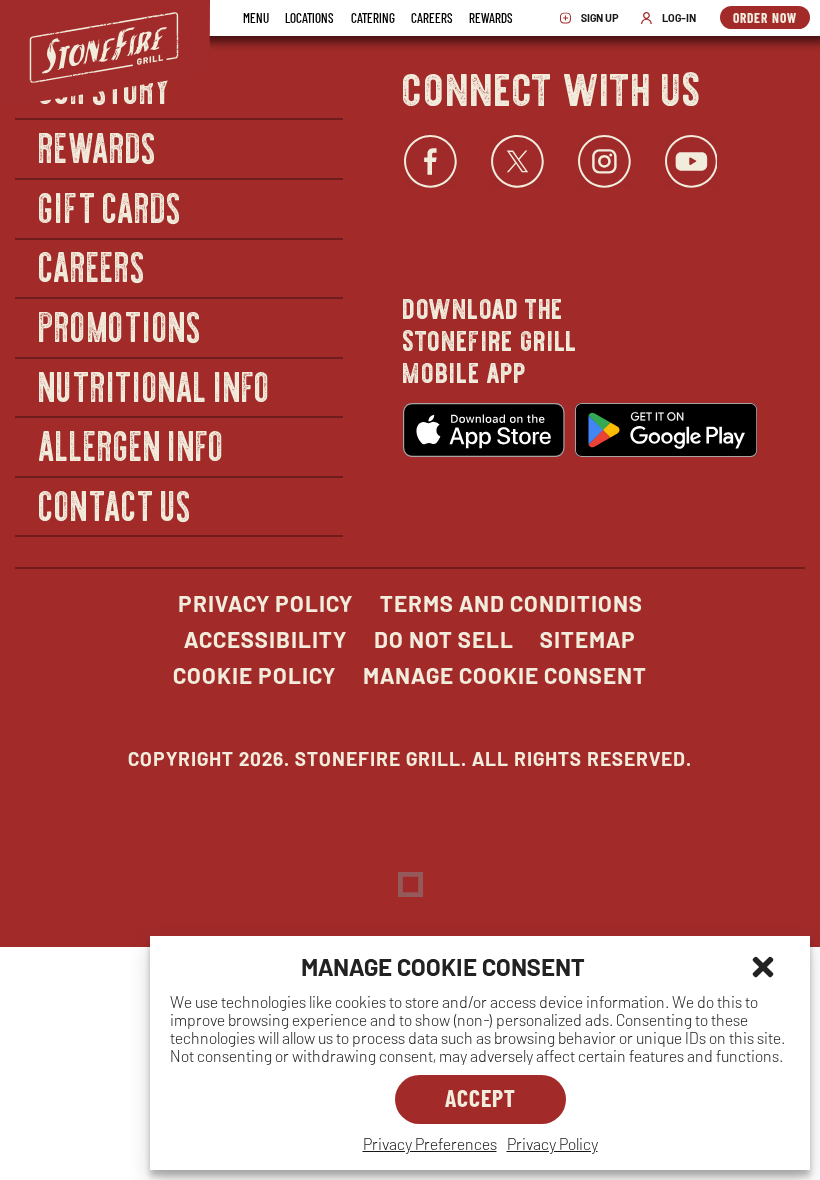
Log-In (673, 18)
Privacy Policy (552, 1143)
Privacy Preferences (430, 1143)
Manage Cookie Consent (505, 675)
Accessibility (265, 639)
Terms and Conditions (511, 603)
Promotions (120, 325)
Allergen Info (132, 444)
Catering (373, 17)
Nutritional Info (155, 385)
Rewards (491, 17)
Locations (309, 17)
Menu (256, 17)
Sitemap (588, 639)
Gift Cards (110, 206)
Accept (480, 1097)
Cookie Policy (254, 675)
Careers (432, 17)
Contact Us (115, 504)
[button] (763, 967)
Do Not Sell (444, 639)
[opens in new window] (484, 430)
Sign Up (594, 18)
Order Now (771, 19)
